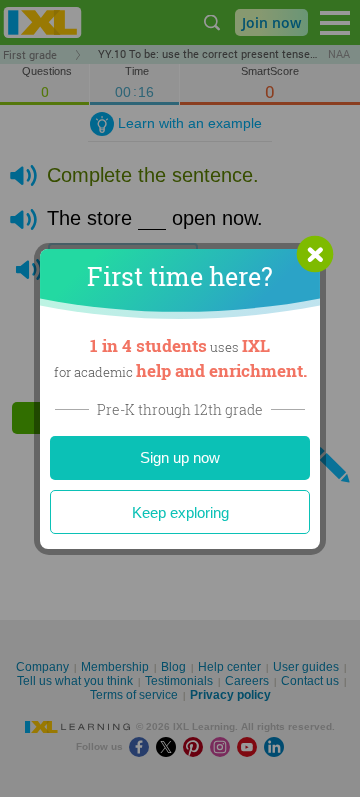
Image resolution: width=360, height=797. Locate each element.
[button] (315, 254)
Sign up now (180, 457)
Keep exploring (180, 512)
